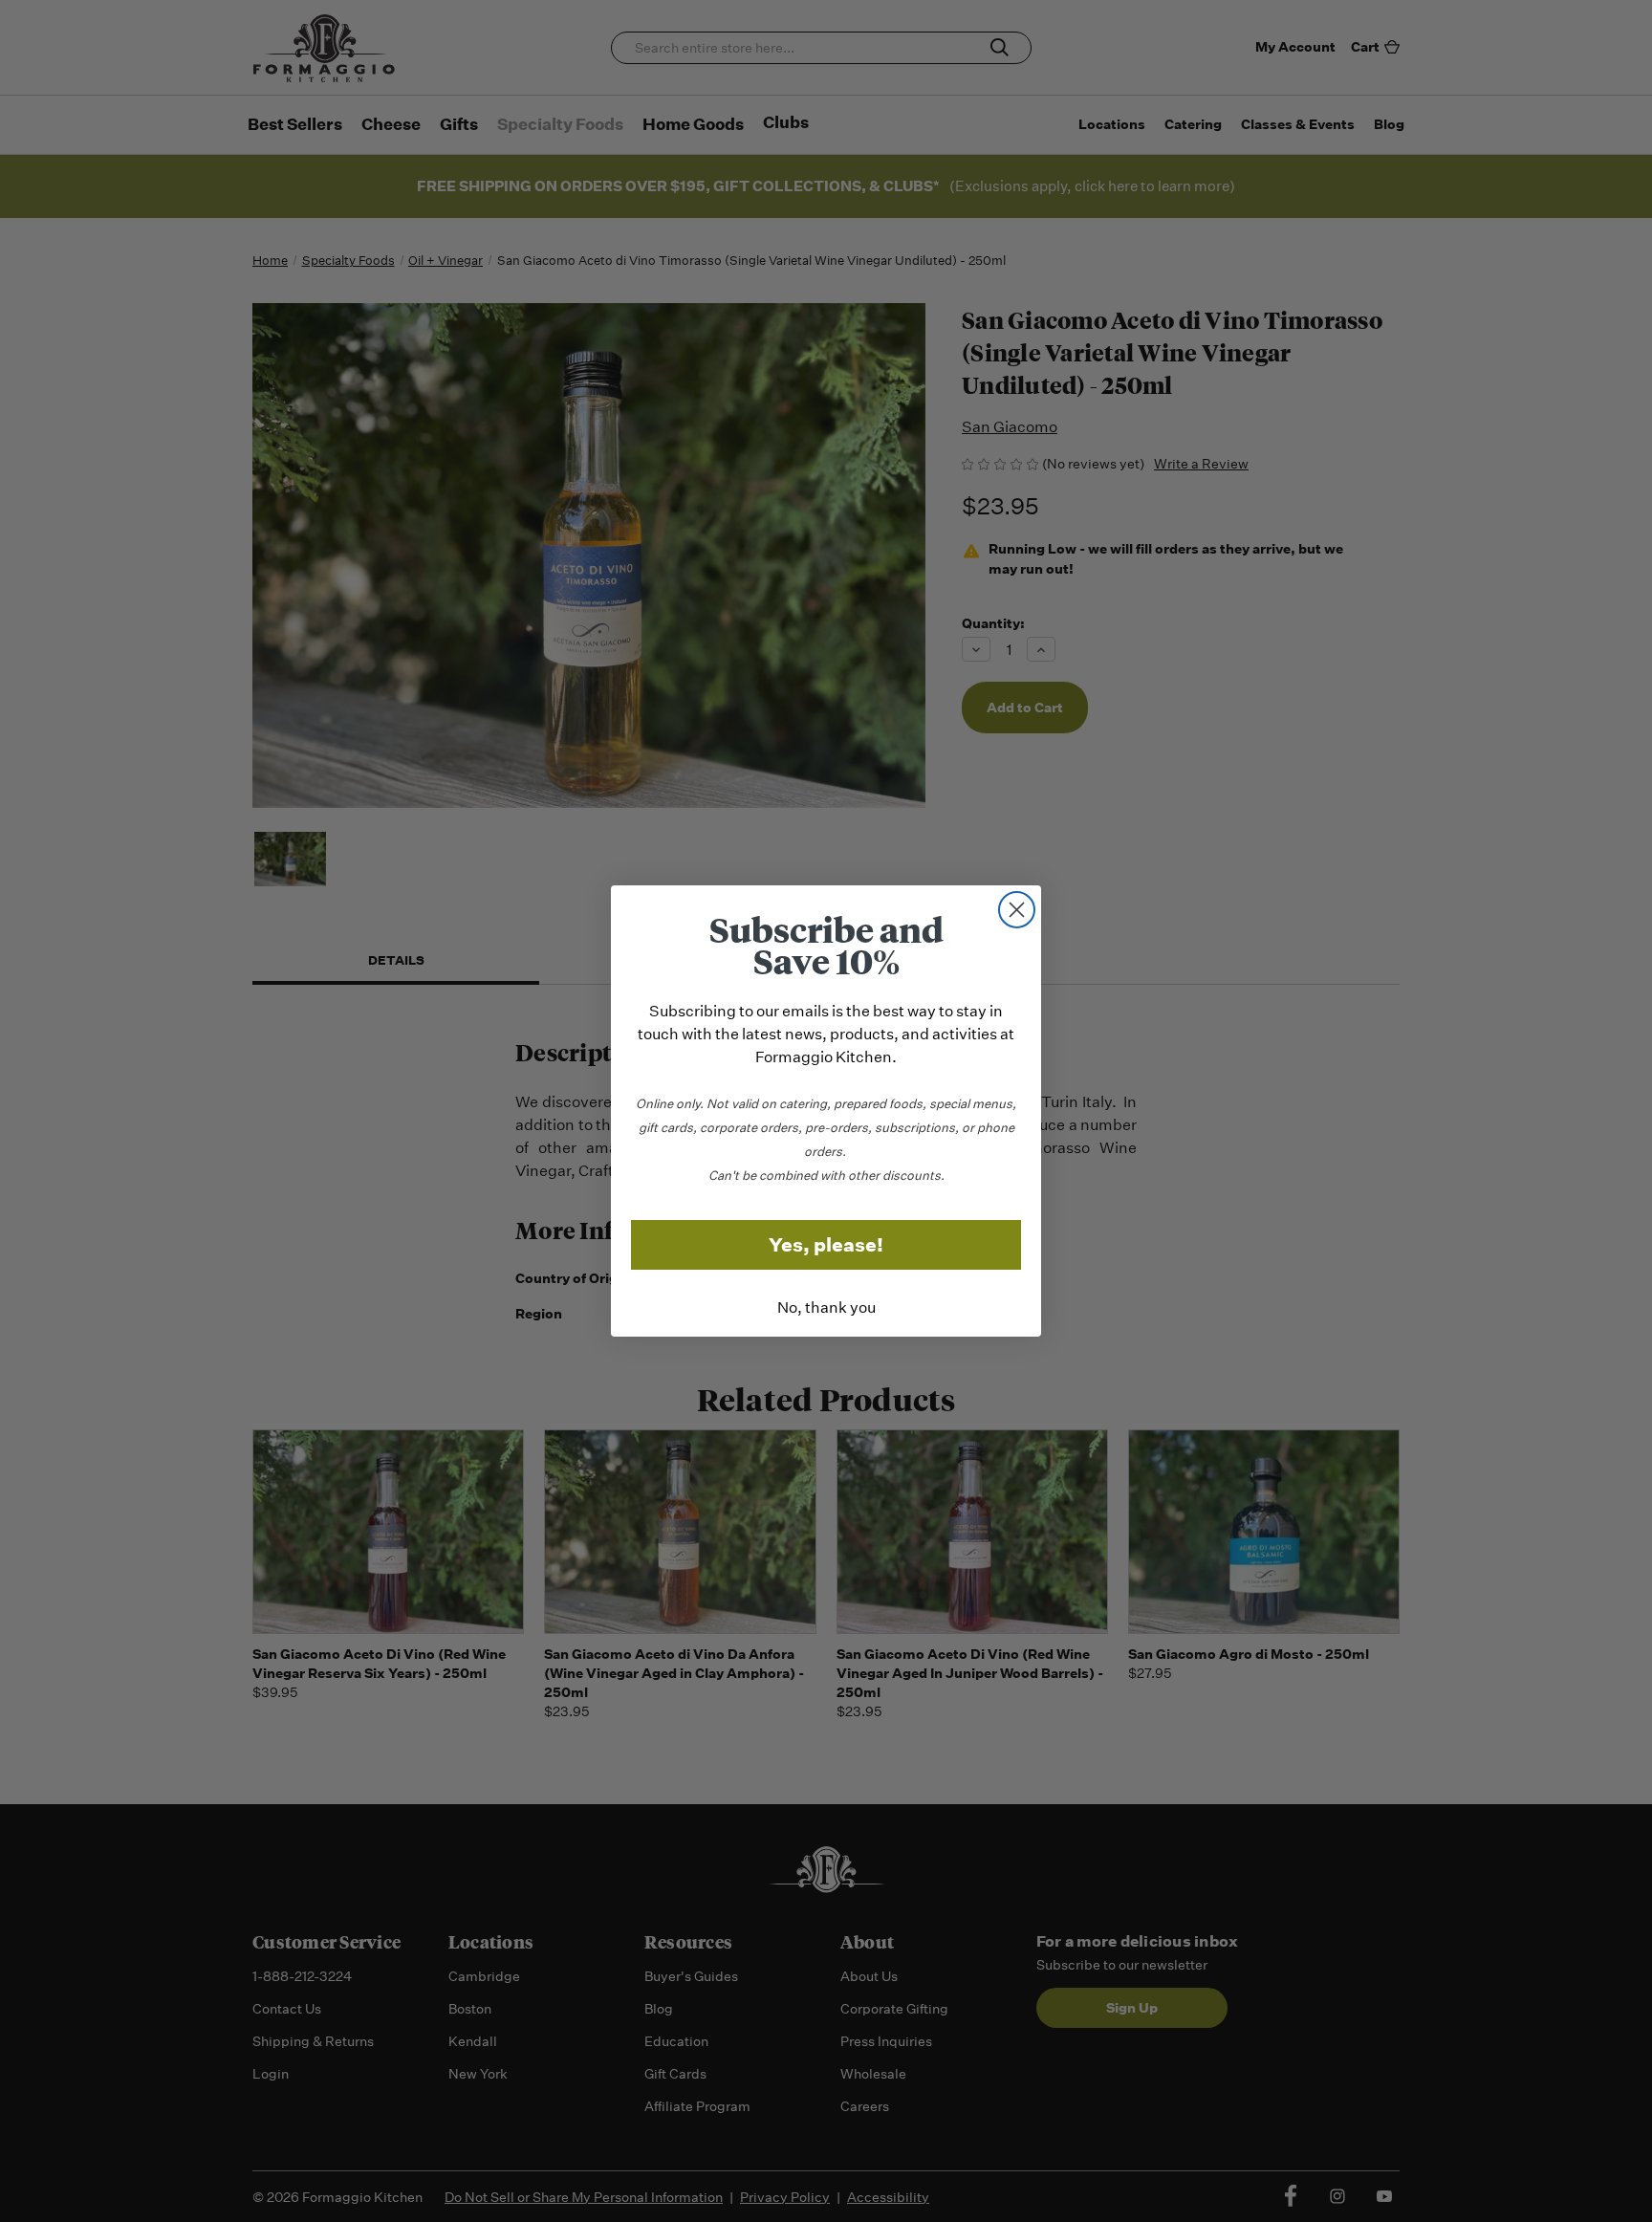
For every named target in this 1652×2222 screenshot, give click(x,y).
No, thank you (826, 1307)
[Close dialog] (1017, 910)
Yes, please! (826, 1245)
